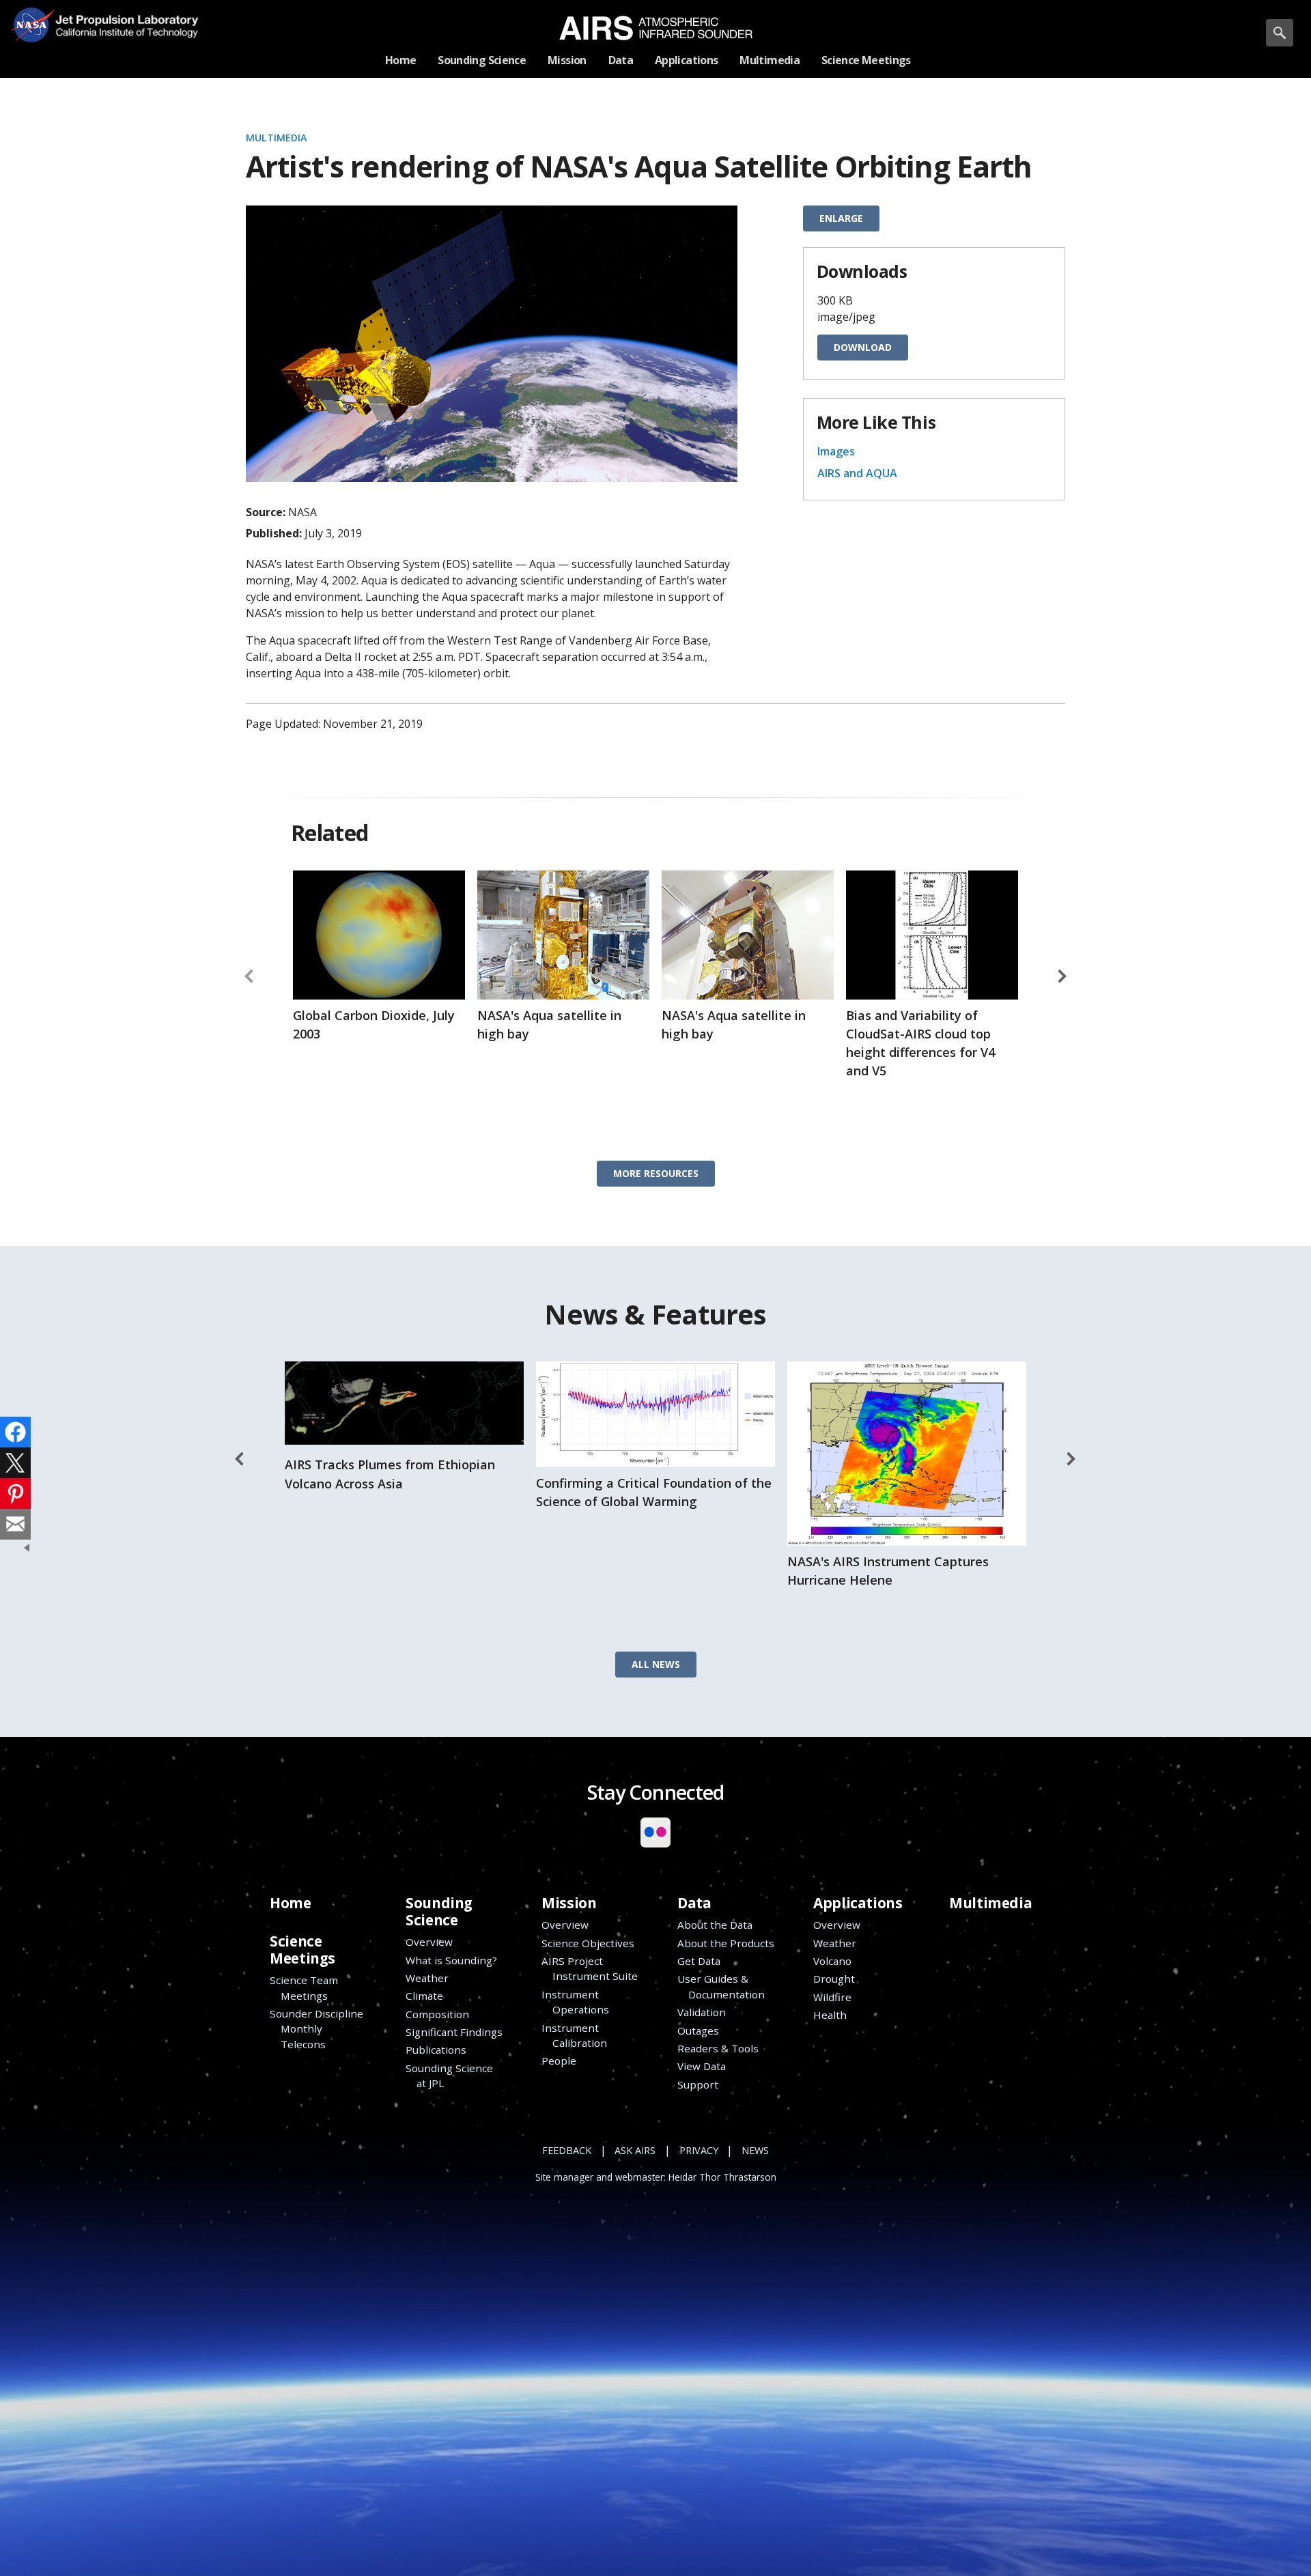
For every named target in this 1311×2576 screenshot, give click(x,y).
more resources (656, 1173)
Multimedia (277, 138)
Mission (569, 1903)
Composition (437, 2014)
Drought (834, 1979)
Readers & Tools (718, 2048)
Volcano (832, 1961)
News (755, 2150)
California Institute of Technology (122, 34)
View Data (702, 2066)
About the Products (726, 1943)
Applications (858, 1903)
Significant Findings (454, 2032)
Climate (424, 1996)
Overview (429, 1942)
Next (1062, 976)
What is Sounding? (451, 1960)
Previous (249, 976)
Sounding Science (439, 1911)
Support (698, 2084)
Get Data (699, 1961)
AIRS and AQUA (857, 473)
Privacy (699, 2150)
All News (656, 1664)
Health (830, 2015)
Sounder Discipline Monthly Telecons (316, 2029)
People (559, 2061)
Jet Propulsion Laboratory (122, 15)
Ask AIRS (635, 2150)
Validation (702, 2012)
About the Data (715, 1925)
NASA (32, 25)
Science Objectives (588, 1943)
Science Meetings (302, 1950)
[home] (656, 28)
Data (694, 1903)
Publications (436, 2050)
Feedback (567, 2150)
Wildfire (832, 1997)
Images (836, 451)
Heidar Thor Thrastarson (722, 2177)
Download (863, 347)
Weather (427, 1978)
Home (290, 1903)
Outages (698, 2030)
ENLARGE (841, 218)
